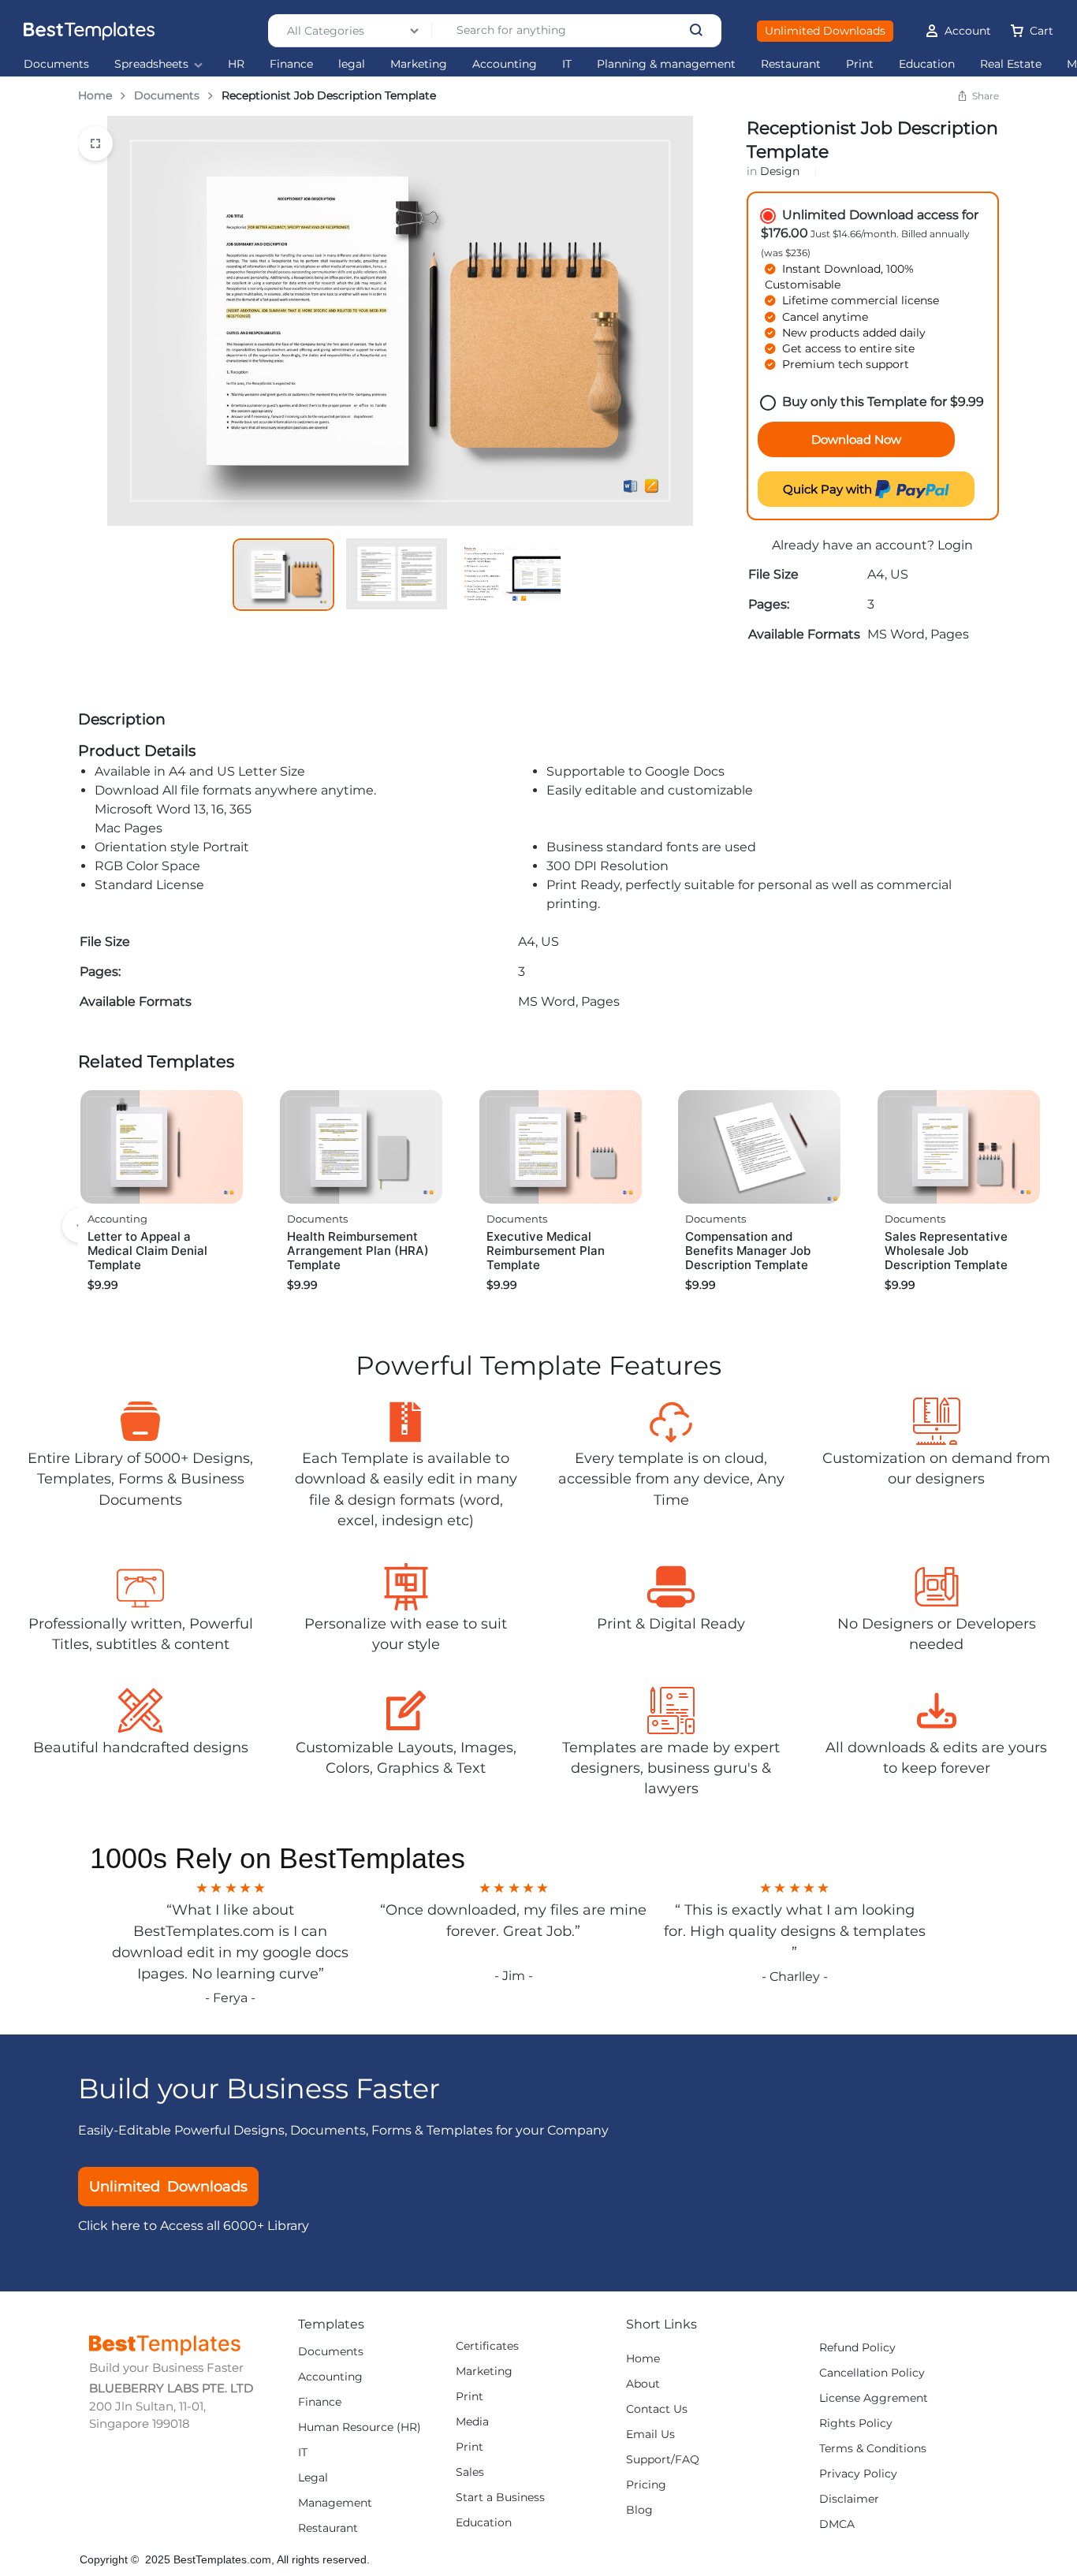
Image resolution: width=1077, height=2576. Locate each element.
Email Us (650, 2435)
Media (472, 2422)
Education (927, 64)
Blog (639, 2510)
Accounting (505, 64)
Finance (291, 64)
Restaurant (791, 64)
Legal (313, 2478)
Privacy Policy (858, 2474)
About (643, 2384)
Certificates (487, 2346)
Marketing (419, 64)
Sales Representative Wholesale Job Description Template (946, 1251)
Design (780, 171)
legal (352, 64)
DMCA (837, 2524)
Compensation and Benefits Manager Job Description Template (748, 1251)
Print (860, 64)
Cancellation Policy (872, 2373)
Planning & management (666, 64)
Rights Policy (856, 2423)
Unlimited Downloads (825, 31)
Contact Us (657, 2409)
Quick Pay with (829, 489)
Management (335, 2503)
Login (955, 545)
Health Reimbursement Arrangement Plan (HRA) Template (358, 1251)
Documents (56, 64)
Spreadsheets (151, 64)
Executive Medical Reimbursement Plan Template (546, 1251)
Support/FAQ (663, 2460)
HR (236, 64)
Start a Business (500, 2498)
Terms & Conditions (873, 2449)
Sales (470, 2472)
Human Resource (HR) (360, 2427)
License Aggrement (874, 2398)
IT (567, 64)
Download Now (856, 439)
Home (95, 95)
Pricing (646, 2485)
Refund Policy (857, 2348)
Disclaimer (849, 2499)
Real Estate (1011, 64)
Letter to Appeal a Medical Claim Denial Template (147, 1251)
